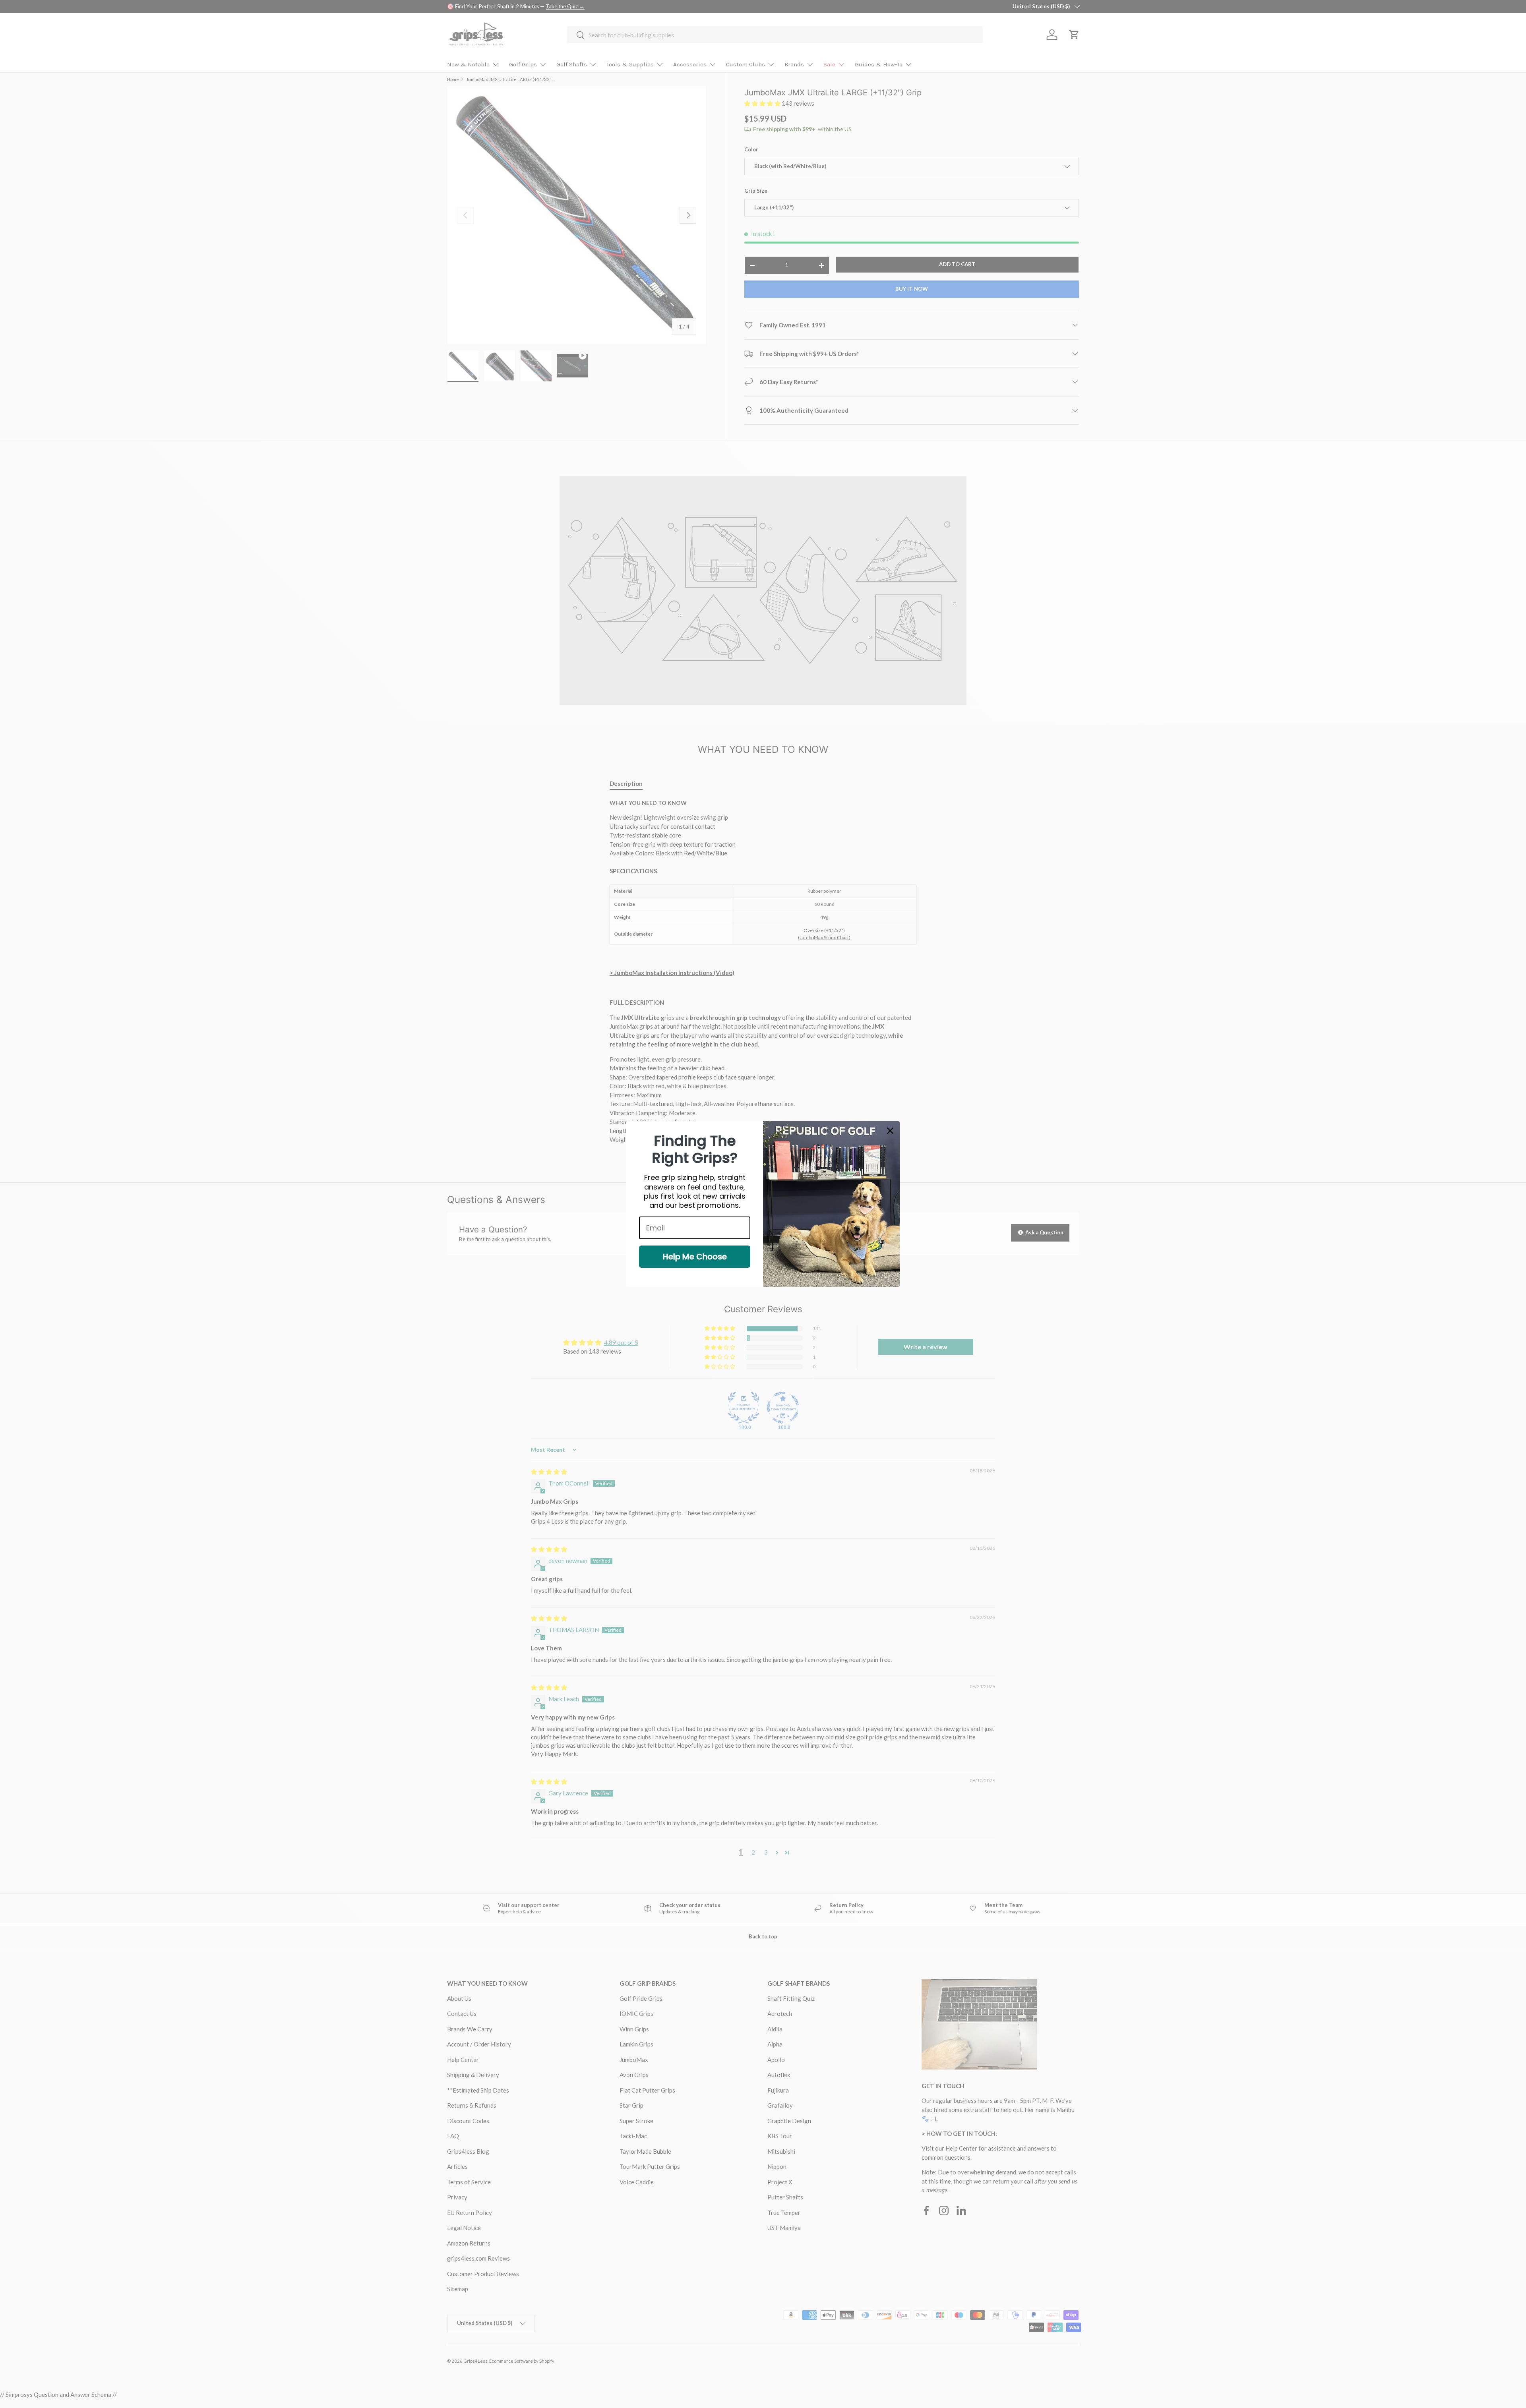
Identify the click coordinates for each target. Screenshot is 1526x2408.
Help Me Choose (695, 1257)
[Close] (890, 1131)
